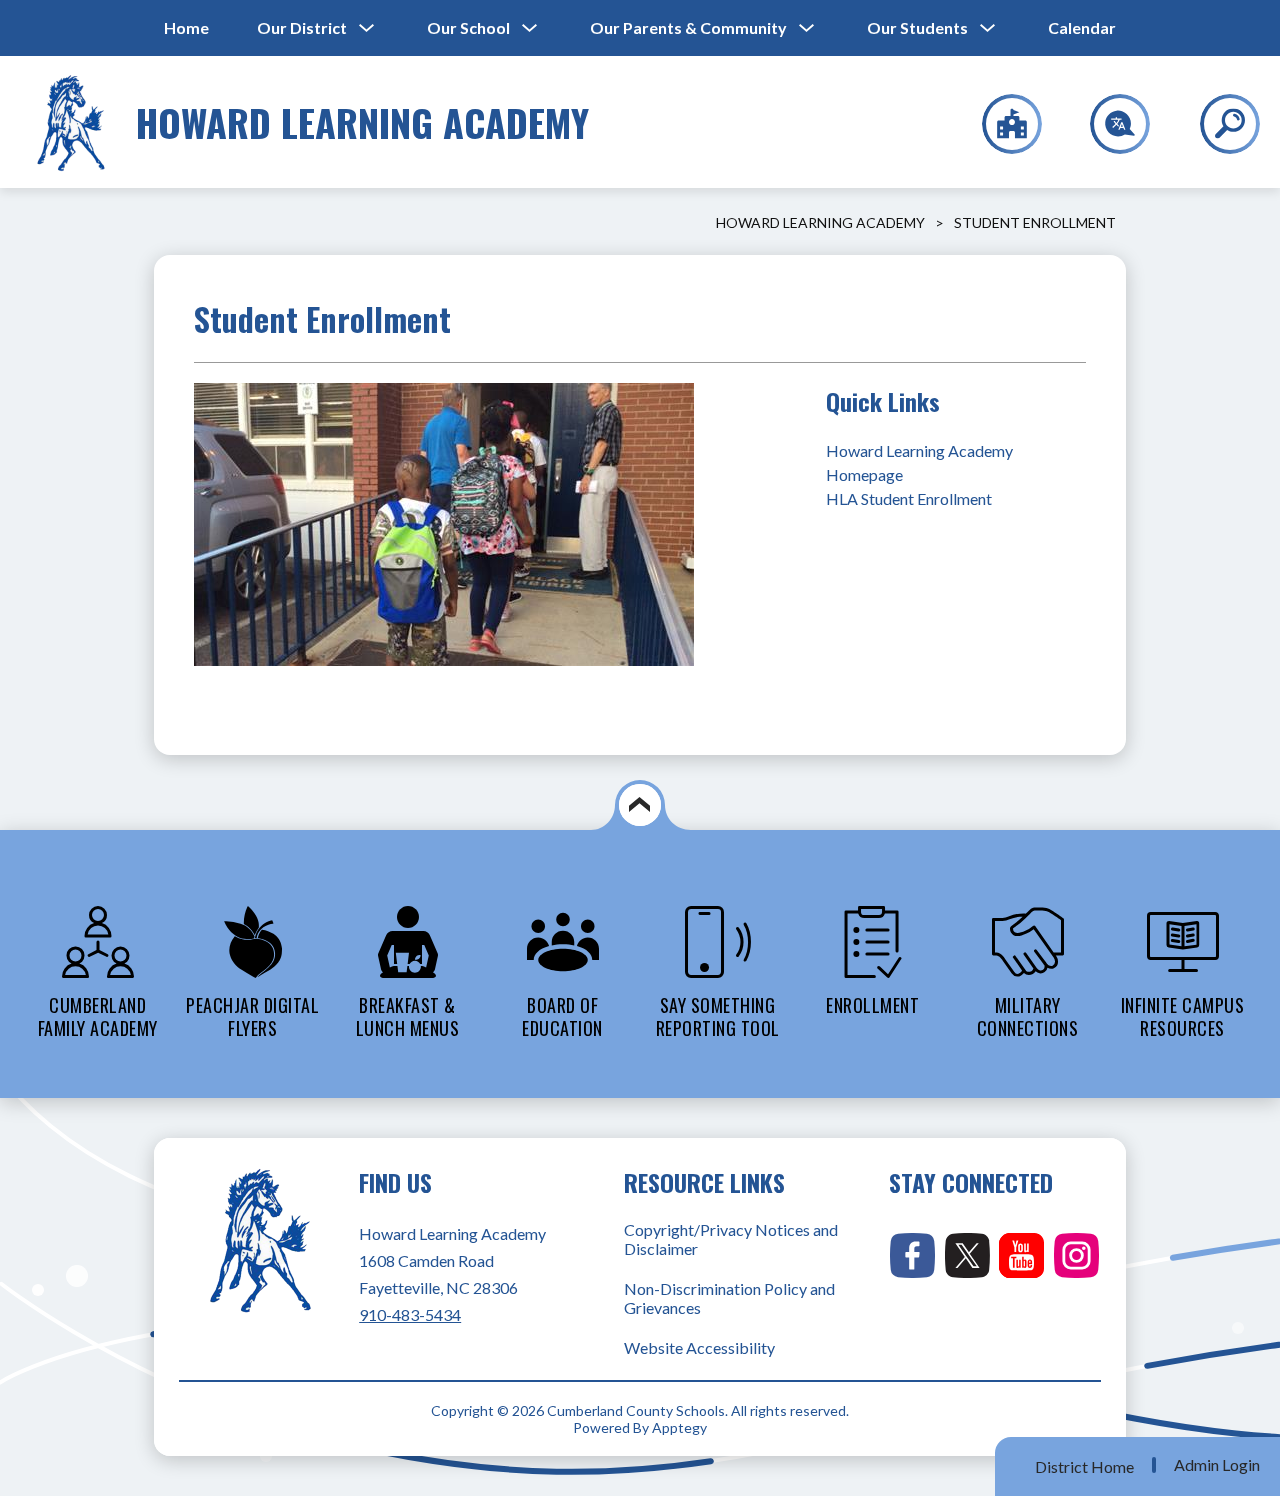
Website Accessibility (699, 1347)
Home (186, 27)
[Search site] (1217, 124)
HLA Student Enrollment (909, 498)
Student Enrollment (1035, 222)
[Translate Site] (1108, 124)
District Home (1084, 1466)
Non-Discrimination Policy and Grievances (729, 1298)
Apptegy (679, 1427)
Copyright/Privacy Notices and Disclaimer (731, 1239)
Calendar (1082, 27)
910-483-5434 (410, 1314)
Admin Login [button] (1217, 1465)
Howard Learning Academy (820, 222)
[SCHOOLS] (1001, 124)
